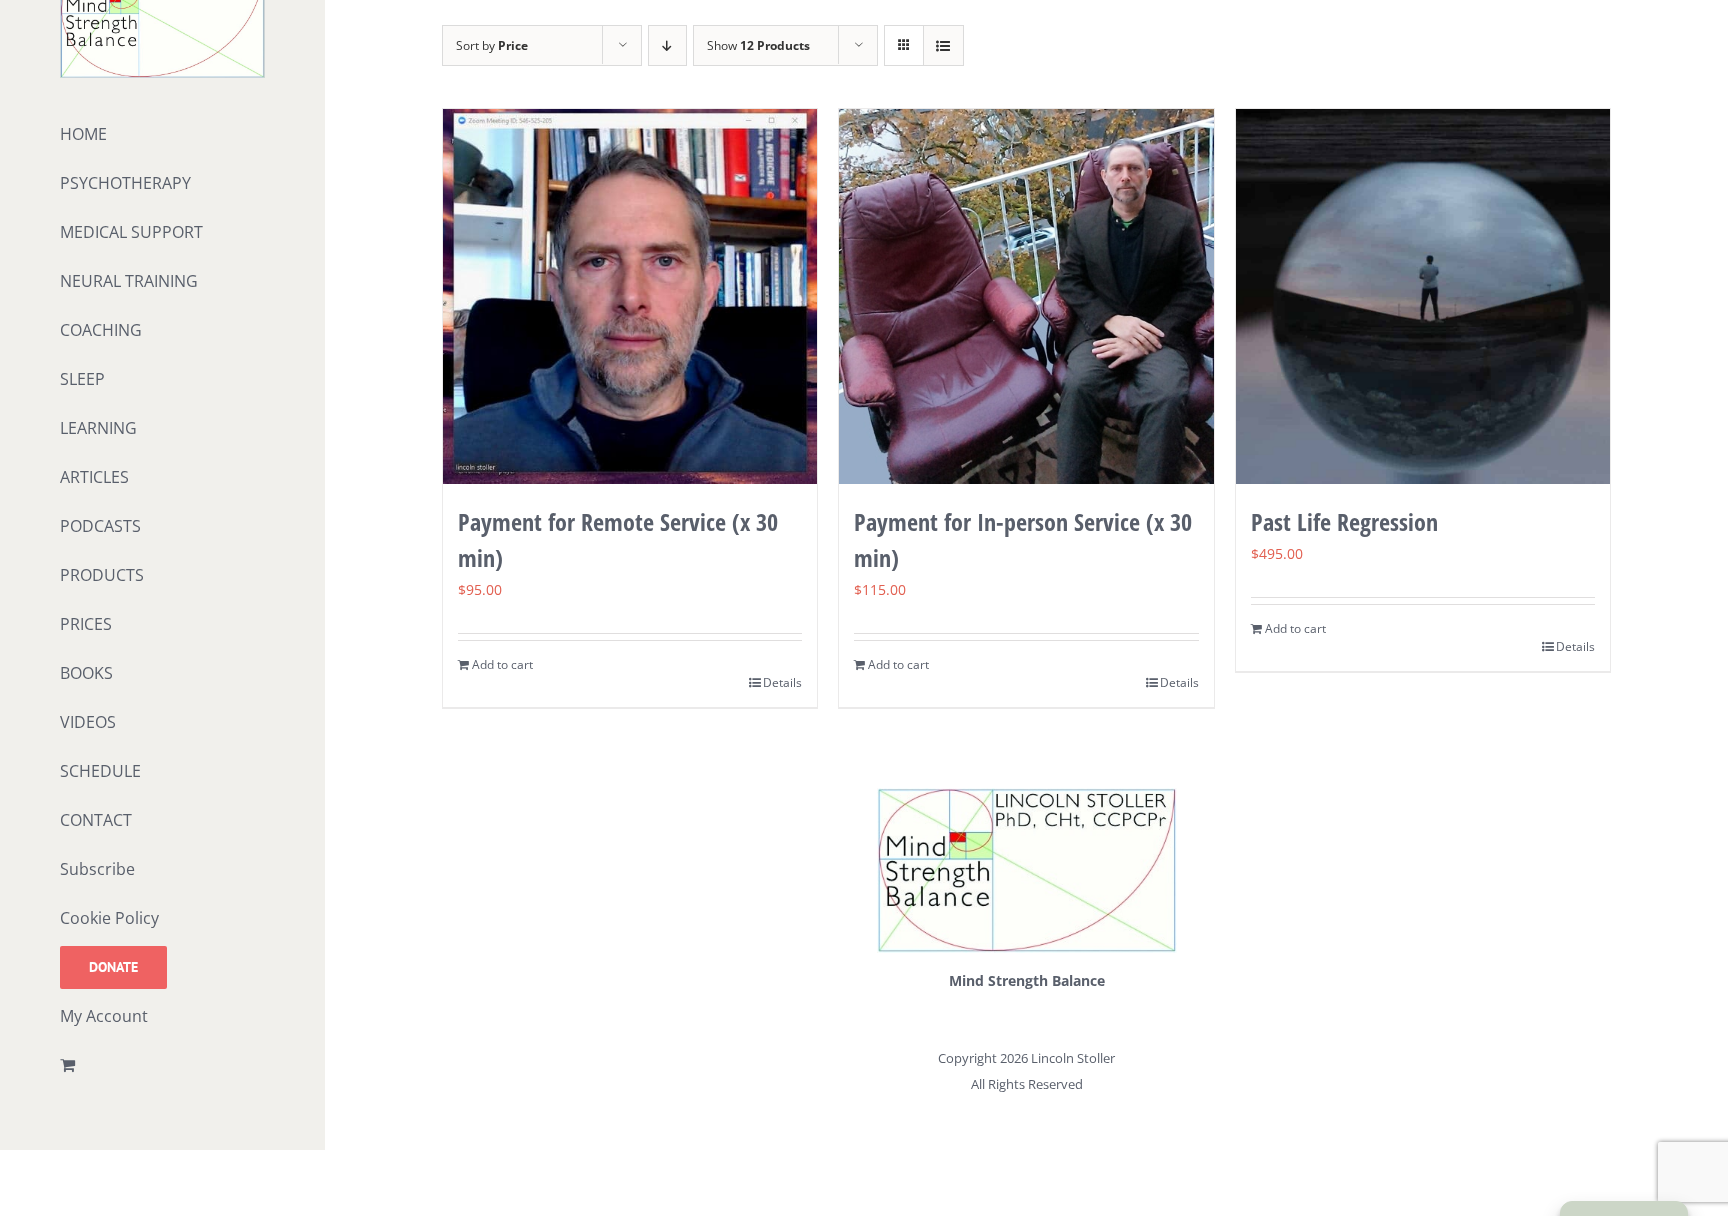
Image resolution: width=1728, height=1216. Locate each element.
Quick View (629, 445)
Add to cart (502, 664)
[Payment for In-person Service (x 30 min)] (1026, 296)
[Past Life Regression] (1423, 296)
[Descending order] (667, 45)
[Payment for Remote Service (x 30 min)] (630, 296)
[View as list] (943, 45)
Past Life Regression (1344, 521)
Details (782, 682)
